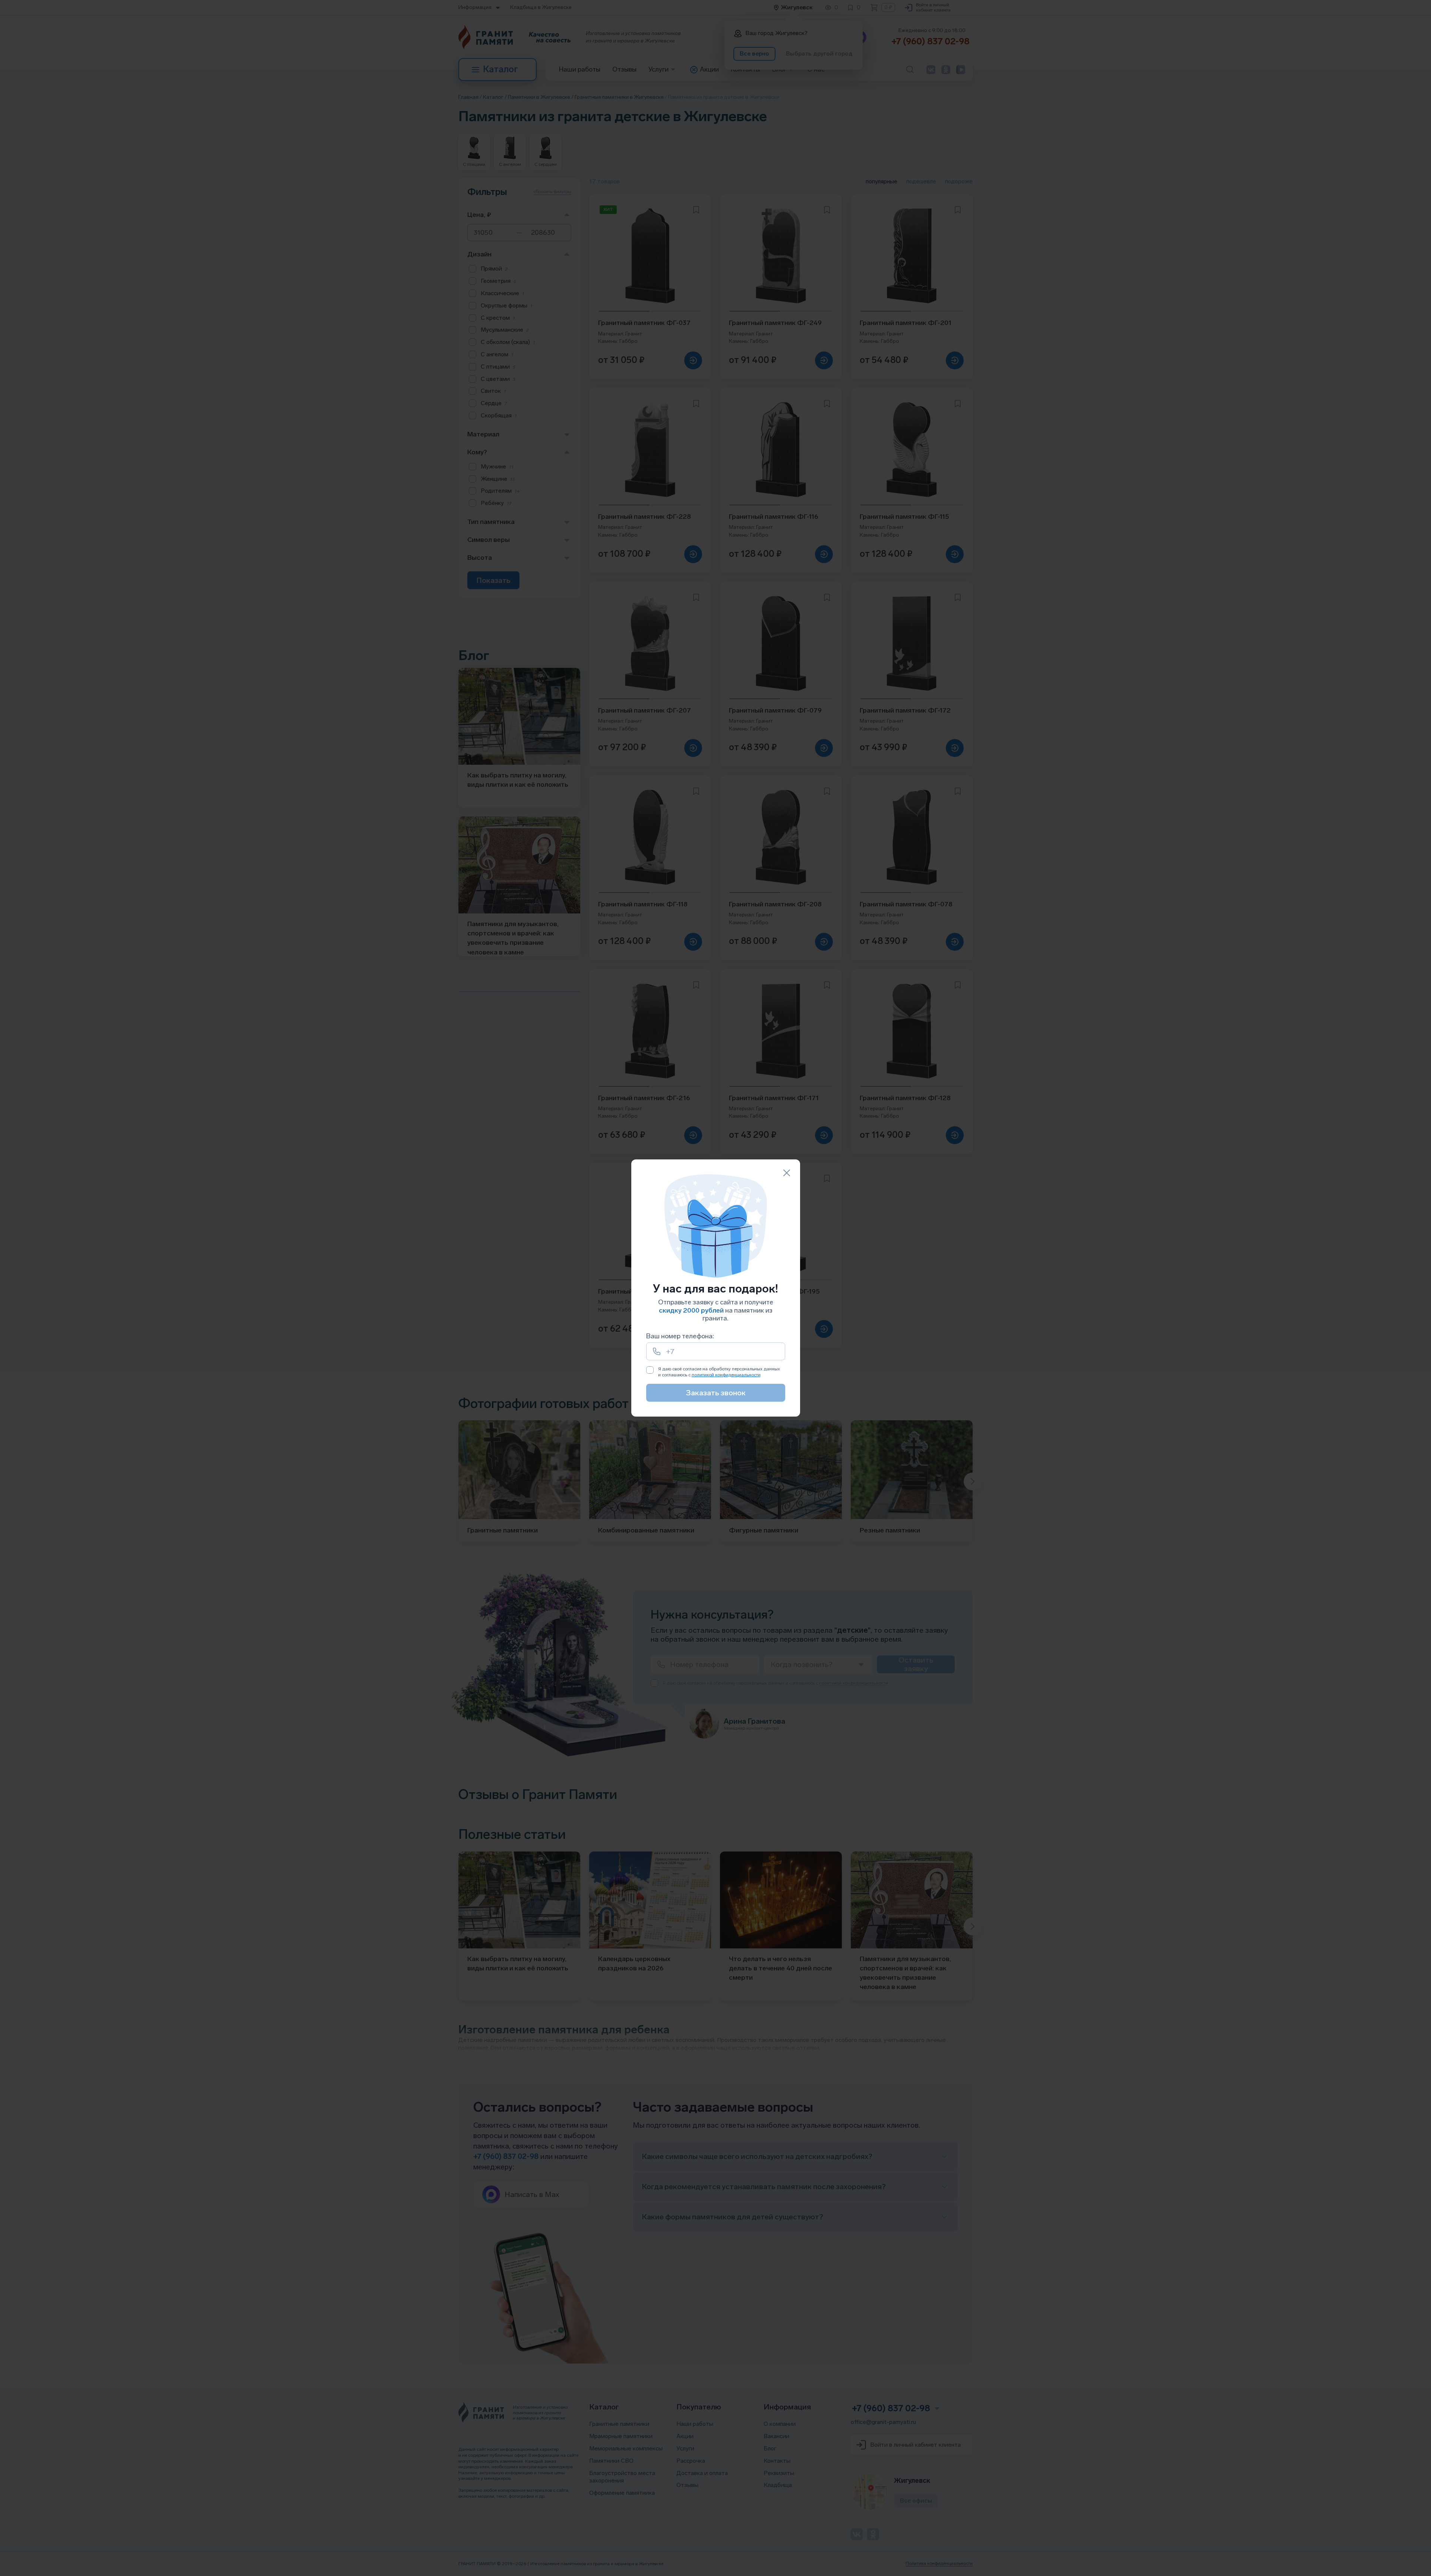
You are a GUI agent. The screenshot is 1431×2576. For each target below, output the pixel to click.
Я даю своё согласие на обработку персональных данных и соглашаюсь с (719, 1372)
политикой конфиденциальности (726, 1375)
